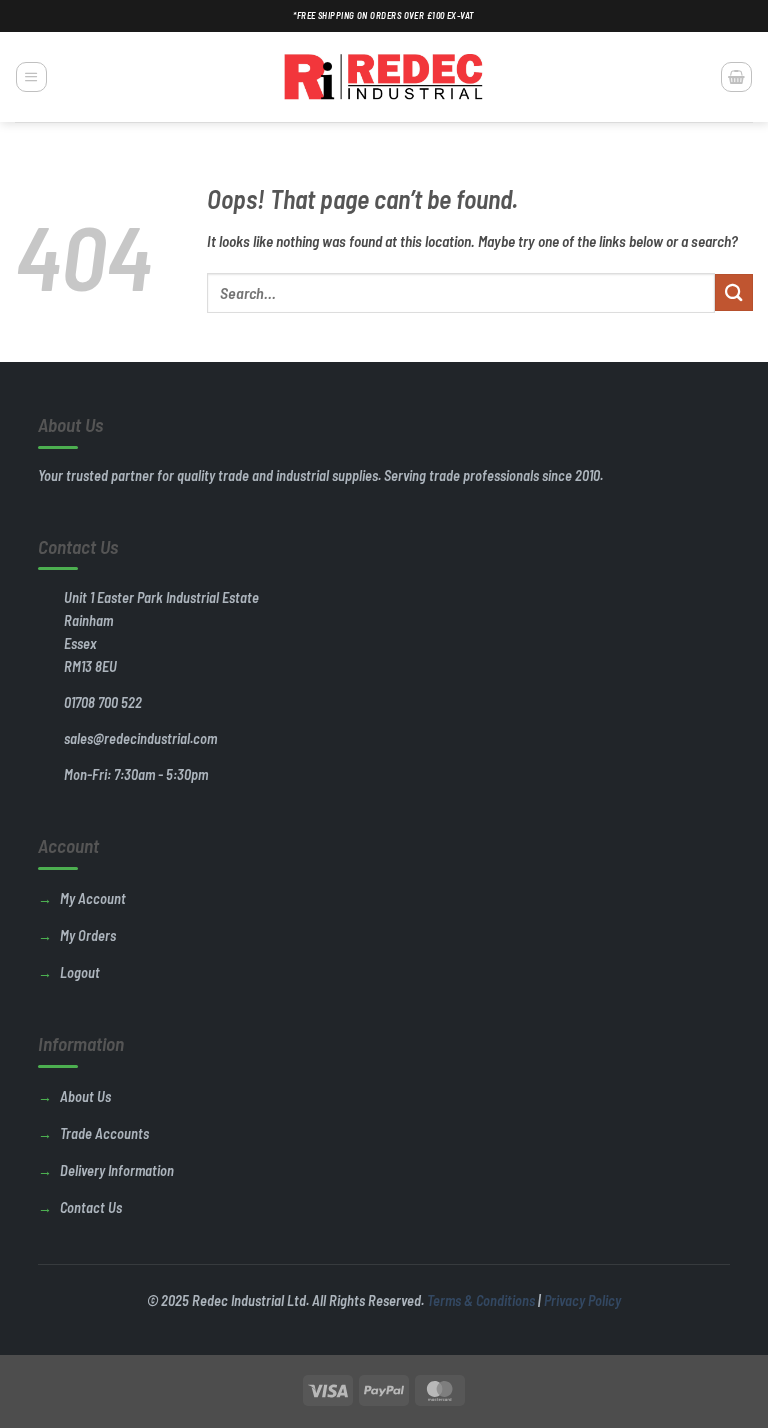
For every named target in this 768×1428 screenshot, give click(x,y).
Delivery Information (117, 1170)
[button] (31, 77)
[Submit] (734, 292)
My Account (93, 898)
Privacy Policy (582, 1300)
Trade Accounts (104, 1133)
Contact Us (91, 1207)
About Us (85, 1096)
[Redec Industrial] (384, 77)
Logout (80, 972)
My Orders (88, 935)
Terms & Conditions (481, 1300)
